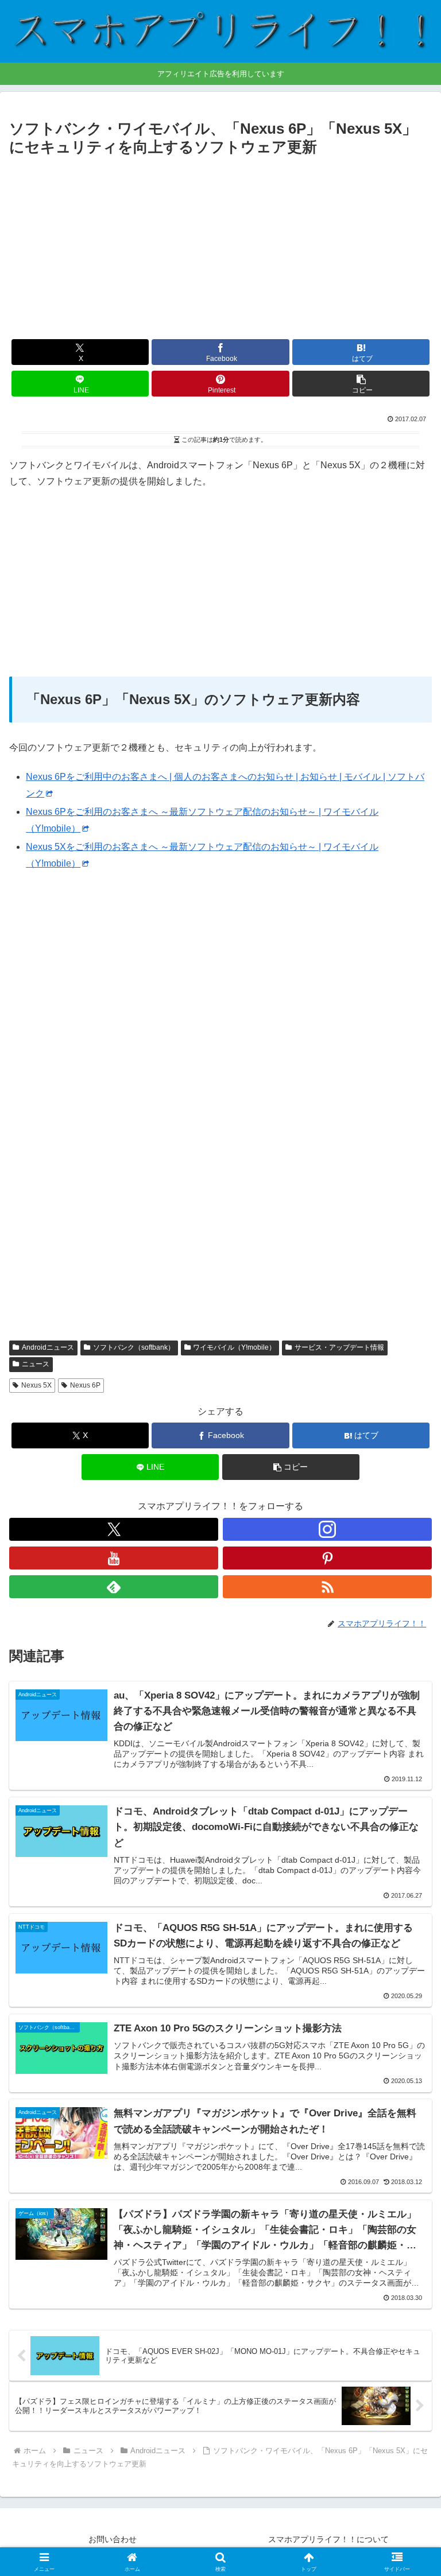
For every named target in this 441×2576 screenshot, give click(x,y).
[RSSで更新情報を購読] (327, 1587)
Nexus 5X (36, 1385)
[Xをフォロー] (114, 1529)
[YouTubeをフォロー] (114, 1558)
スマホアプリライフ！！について (328, 2539)
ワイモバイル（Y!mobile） (234, 1347)
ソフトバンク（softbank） (134, 1347)
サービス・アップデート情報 (339, 1347)
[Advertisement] (220, 246)
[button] (361, 384)
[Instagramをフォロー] (327, 1529)
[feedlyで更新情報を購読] (114, 1587)
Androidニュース (48, 1347)
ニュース (36, 1364)
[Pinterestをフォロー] (327, 1558)
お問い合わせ (113, 2539)
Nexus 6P (85, 1385)
